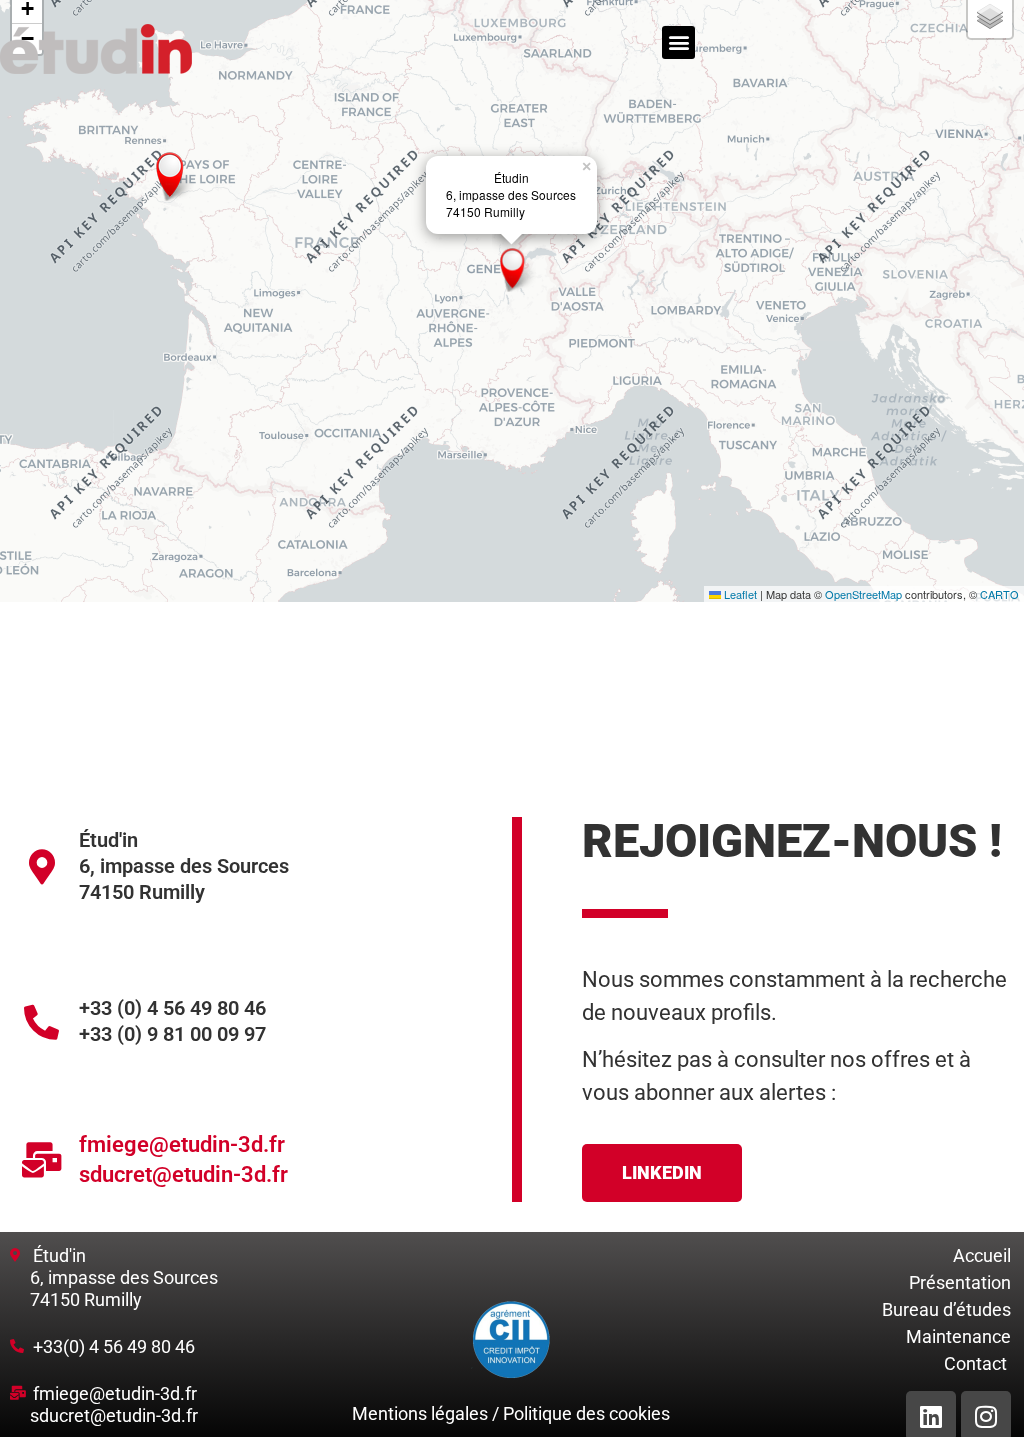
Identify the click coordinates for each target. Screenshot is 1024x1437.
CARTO (999, 594)
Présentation (960, 1282)
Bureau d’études (946, 1309)
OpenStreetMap (863, 594)
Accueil (982, 1255)
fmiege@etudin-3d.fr (182, 1144)
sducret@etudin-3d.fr (183, 1174)
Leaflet (739, 594)
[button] (678, 42)
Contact (975, 1363)
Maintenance (958, 1336)
